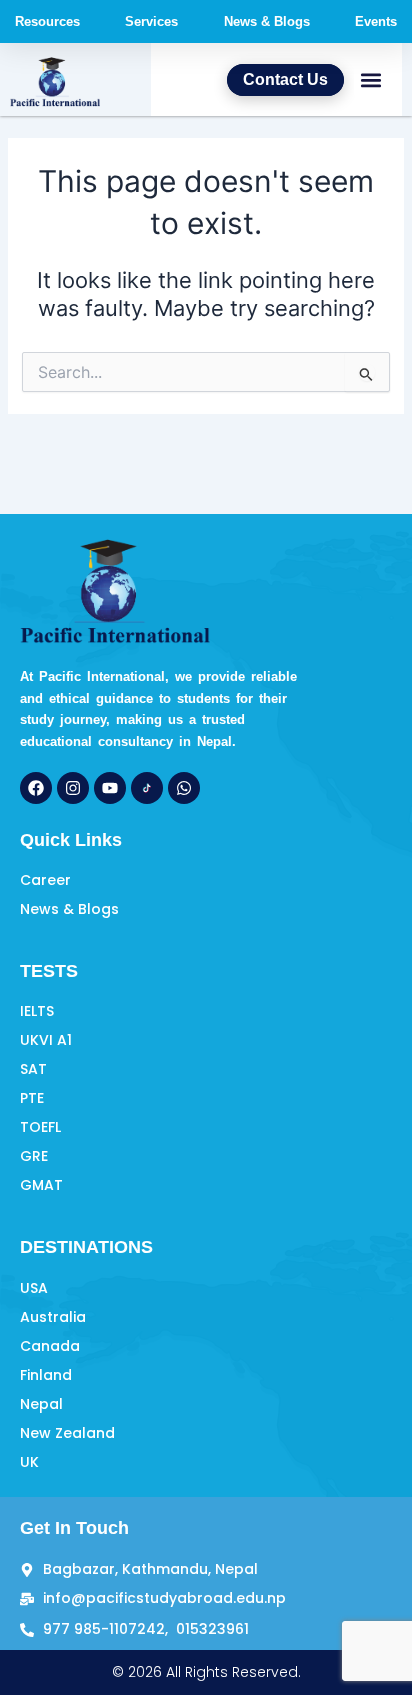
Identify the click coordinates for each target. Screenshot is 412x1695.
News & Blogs (267, 21)
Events (376, 21)
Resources (47, 21)
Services (151, 21)
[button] (370, 79)
